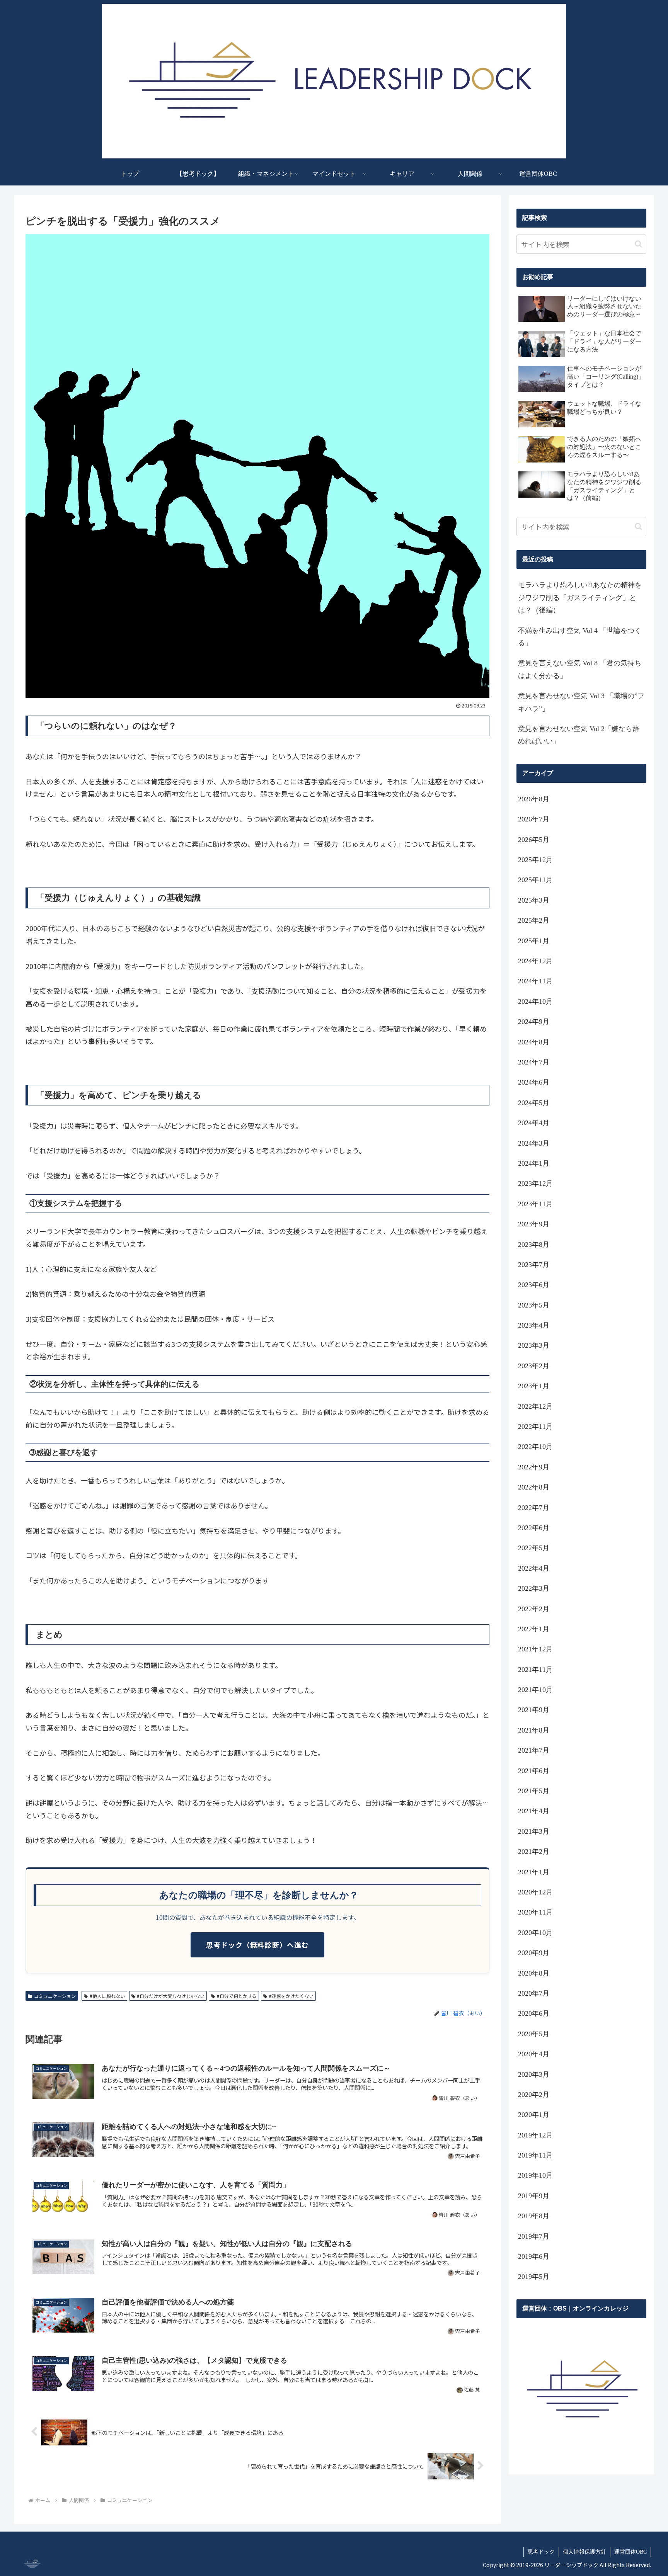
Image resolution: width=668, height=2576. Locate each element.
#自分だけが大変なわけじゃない (171, 1996)
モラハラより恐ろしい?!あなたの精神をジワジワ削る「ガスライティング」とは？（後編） (580, 598)
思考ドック (541, 2552)
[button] (638, 244)
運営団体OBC (631, 2552)
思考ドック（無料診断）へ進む (257, 1945)
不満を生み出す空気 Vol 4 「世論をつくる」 (580, 637)
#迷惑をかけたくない (291, 1996)
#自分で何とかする (237, 1996)
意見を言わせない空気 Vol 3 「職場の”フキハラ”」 (581, 702)
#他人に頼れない (107, 1996)
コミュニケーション (55, 1996)
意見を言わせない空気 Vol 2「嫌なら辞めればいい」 (579, 735)
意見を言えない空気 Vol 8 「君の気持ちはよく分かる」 (580, 669)
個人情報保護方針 (584, 2552)
